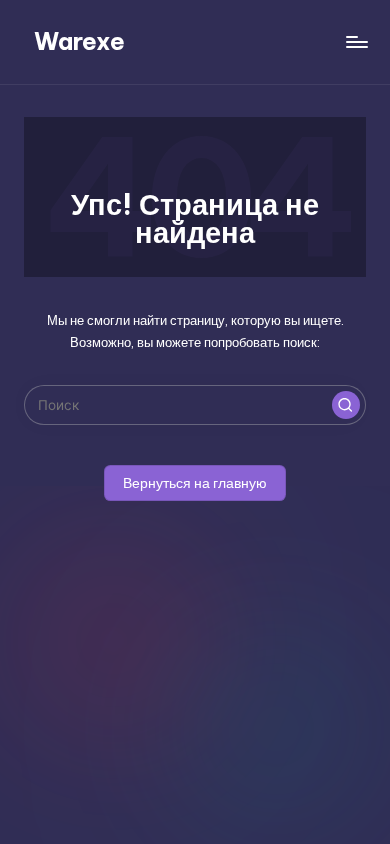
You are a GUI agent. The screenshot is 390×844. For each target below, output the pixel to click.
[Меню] (356, 41)
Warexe (79, 41)
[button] (346, 405)
